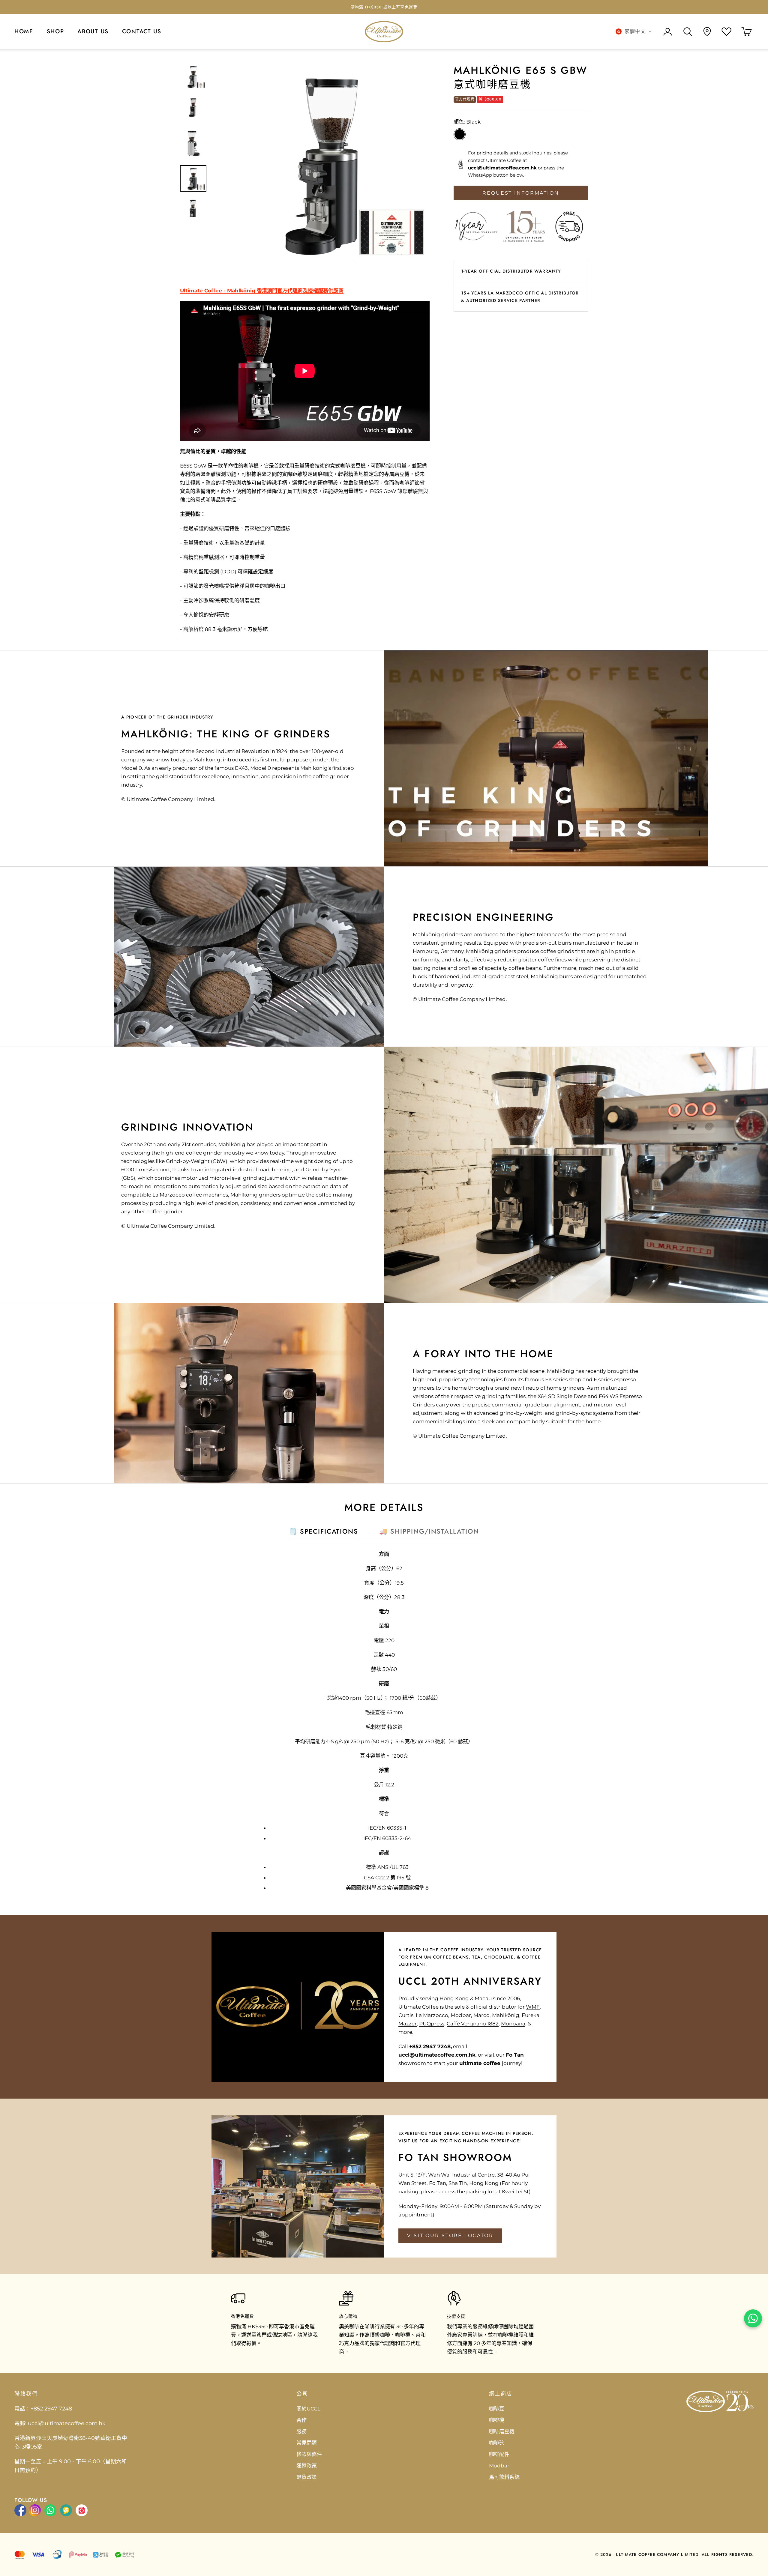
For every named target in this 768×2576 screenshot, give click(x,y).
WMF (533, 2007)
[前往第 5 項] (193, 210)
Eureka (531, 2015)
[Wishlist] (726, 32)
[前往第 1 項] (193, 76)
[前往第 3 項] (193, 143)
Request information (521, 193)
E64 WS (609, 1396)
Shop (55, 31)
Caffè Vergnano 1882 (473, 2024)
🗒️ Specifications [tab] (324, 1531)
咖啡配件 (499, 2454)
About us (93, 31)
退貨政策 (307, 2477)
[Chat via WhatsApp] (753, 2318)
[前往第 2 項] (193, 108)
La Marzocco (432, 2015)
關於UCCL (308, 2409)
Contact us (142, 31)
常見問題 (307, 2443)
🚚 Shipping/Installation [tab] (429, 1531)
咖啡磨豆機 (502, 2431)
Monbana (513, 2024)
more (405, 2032)
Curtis (406, 2015)
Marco (481, 2015)
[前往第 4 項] (193, 178)
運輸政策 (307, 2466)
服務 (301, 2431)
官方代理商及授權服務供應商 (310, 291)
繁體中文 (635, 31)
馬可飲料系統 (504, 2477)
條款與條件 (309, 2454)
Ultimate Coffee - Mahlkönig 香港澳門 (229, 291)
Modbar (461, 2015)
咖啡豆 (497, 2409)
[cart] (747, 32)
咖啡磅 (497, 2443)
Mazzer (408, 2024)
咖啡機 (497, 2420)
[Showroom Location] (707, 31)
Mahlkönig (373, 7)
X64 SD (546, 1396)
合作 (301, 2420)
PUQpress (432, 2024)
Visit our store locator (450, 2235)
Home (24, 31)
